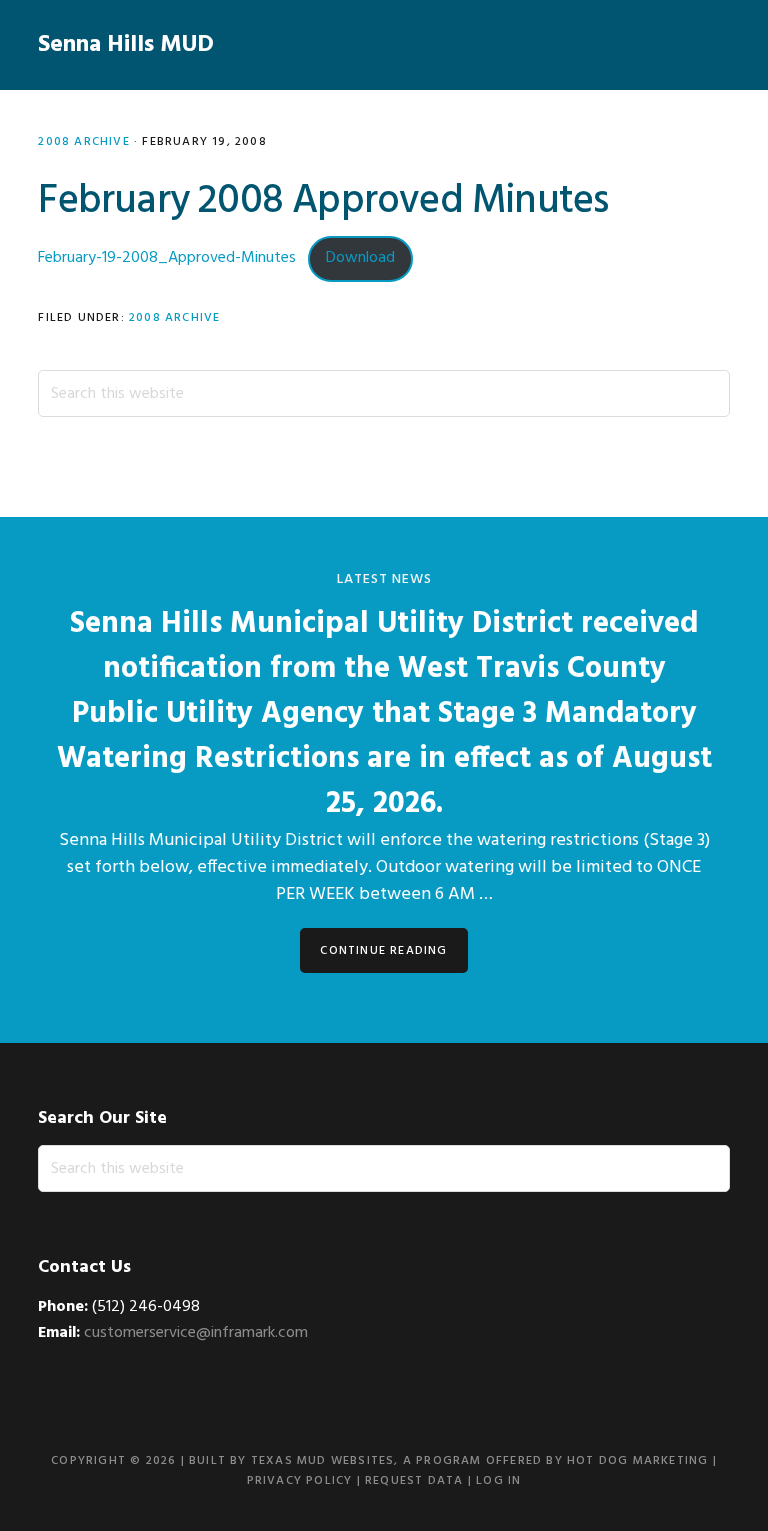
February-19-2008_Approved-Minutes (167, 258)
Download (360, 258)
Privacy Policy (300, 1481)
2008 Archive (83, 142)
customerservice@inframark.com (196, 1333)
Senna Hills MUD (126, 45)
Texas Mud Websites (323, 1461)
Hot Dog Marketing (637, 1461)
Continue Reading (383, 951)
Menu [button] (704, 44)
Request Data (414, 1481)
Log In (498, 1481)
